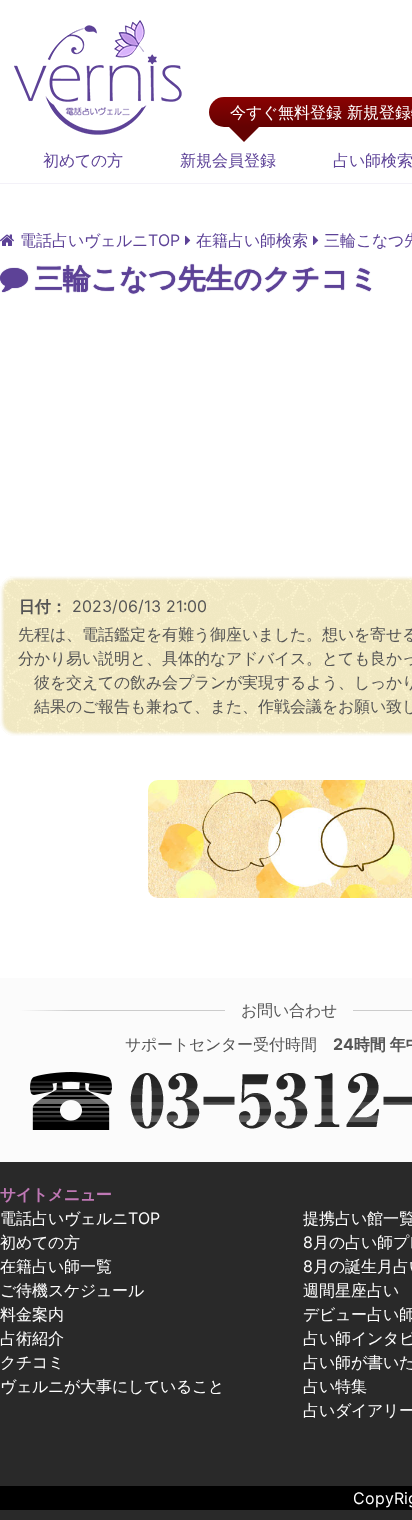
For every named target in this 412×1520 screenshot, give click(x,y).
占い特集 (335, 1386)
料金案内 (32, 1314)
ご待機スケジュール (72, 1290)
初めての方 (83, 160)
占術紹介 (32, 1338)
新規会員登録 (228, 160)
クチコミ (32, 1362)
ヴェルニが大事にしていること (112, 1386)
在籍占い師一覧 (56, 1266)
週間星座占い (351, 1290)
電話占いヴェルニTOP (80, 1218)
